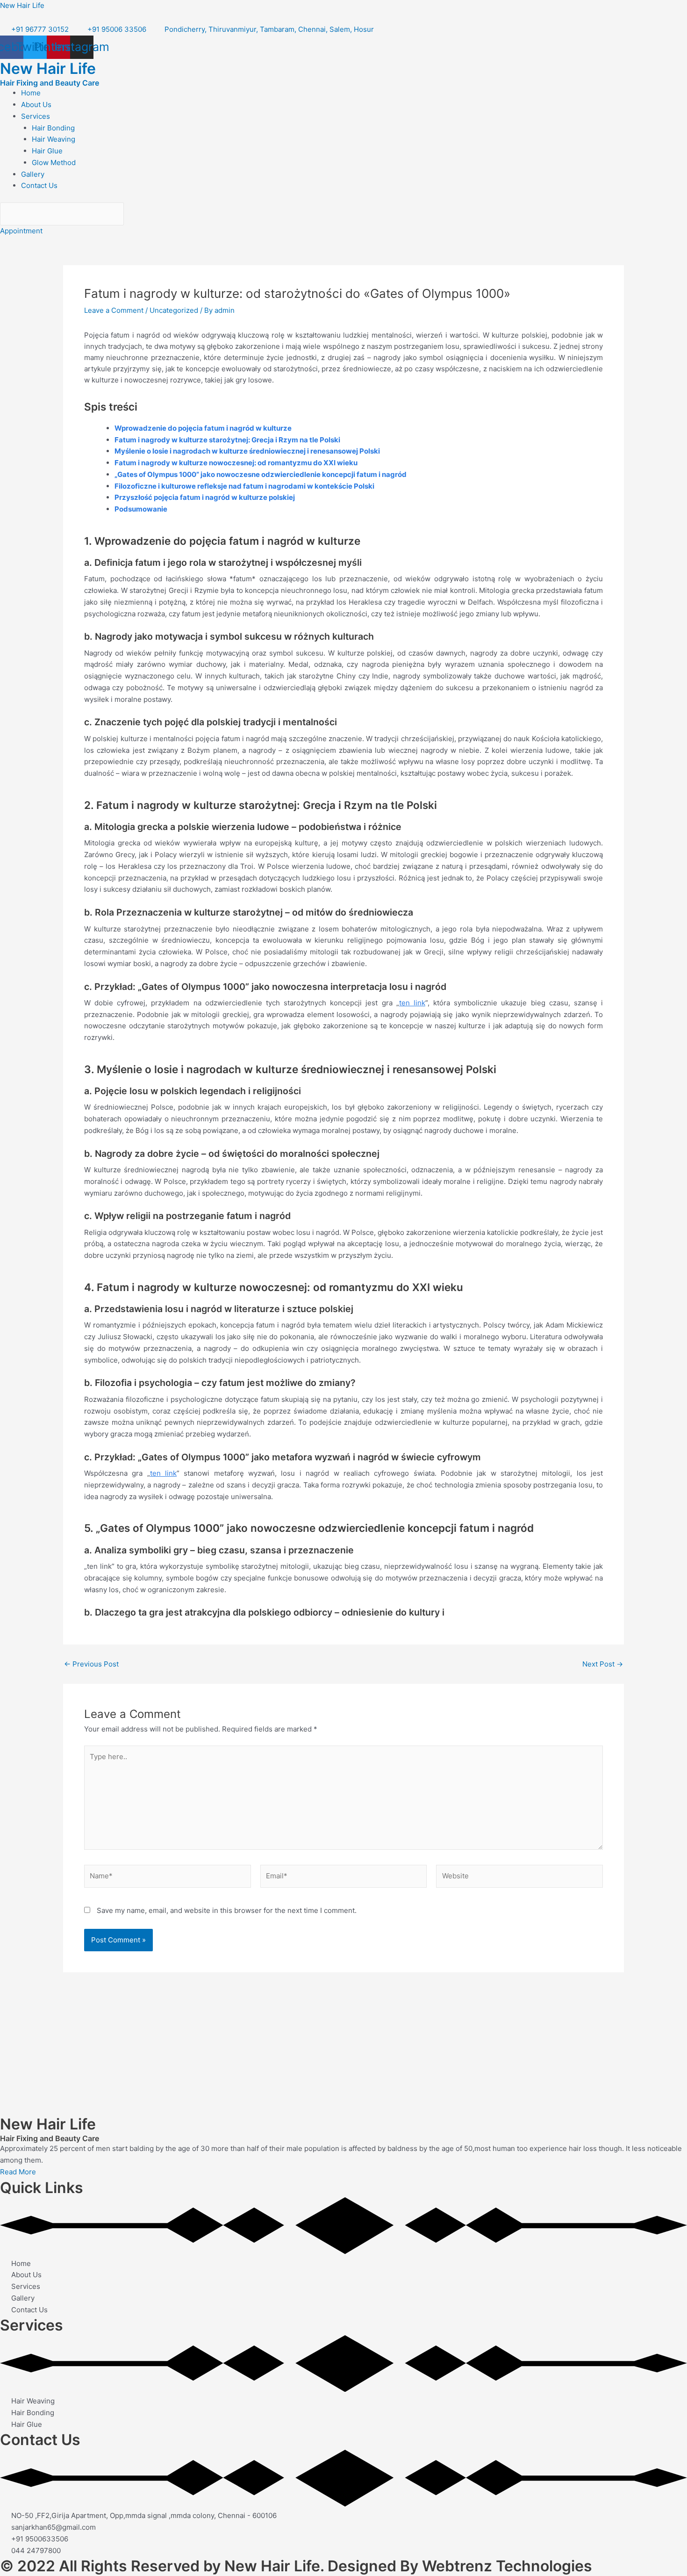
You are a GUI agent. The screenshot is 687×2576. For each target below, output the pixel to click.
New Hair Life (22, 5)
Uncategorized (174, 310)
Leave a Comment (114, 310)
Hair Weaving (54, 139)
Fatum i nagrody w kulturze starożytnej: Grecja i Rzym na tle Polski (227, 440)
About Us (36, 105)
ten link (412, 1003)
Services (36, 116)
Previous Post (91, 1664)
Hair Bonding (53, 128)
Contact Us (39, 185)
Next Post (603, 1664)
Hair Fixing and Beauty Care (50, 83)
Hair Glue (47, 151)
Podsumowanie (141, 509)
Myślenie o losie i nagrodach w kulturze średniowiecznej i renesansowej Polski (247, 451)
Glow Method (54, 162)
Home (31, 93)
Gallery (33, 174)
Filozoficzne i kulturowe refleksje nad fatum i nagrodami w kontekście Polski (244, 486)
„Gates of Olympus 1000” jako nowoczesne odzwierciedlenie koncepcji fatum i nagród (261, 474)
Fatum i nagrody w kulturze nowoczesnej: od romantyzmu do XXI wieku (236, 463)
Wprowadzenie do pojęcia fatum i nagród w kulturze (203, 428)
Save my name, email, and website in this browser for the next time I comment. (227, 1910)
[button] (354, 117)
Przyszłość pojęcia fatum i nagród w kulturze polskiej (205, 497)
